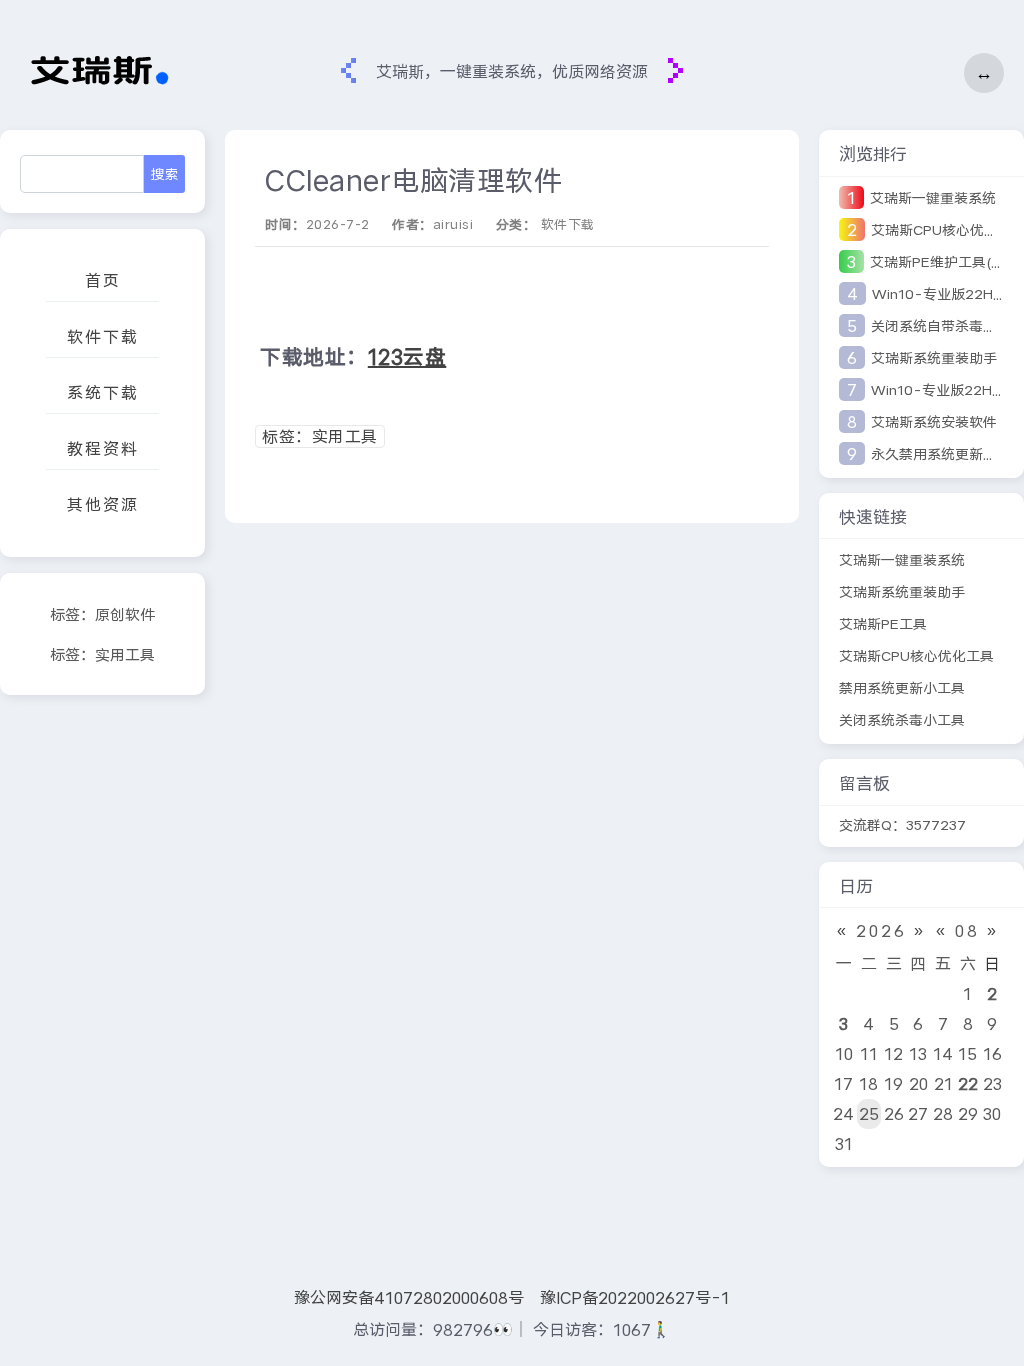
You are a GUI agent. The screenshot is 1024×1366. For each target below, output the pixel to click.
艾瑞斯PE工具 (883, 624)
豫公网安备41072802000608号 (409, 1297)
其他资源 (103, 504)
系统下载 (103, 392)
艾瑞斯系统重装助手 (934, 358)
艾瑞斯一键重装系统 (933, 198)
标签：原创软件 (102, 615)
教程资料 (103, 448)
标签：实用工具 (102, 655)
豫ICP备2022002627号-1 (635, 1297)
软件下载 (103, 336)
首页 (103, 280)
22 (968, 1083)
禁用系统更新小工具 (902, 688)
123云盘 (407, 357)
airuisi (453, 224)
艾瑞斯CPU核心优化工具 (916, 656)
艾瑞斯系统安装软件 (934, 422)
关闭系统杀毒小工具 (902, 720)
